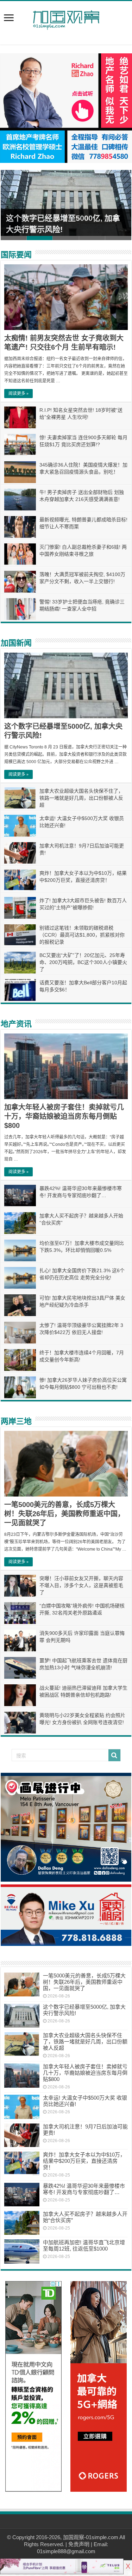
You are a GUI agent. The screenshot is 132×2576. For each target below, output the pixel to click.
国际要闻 (16, 255)
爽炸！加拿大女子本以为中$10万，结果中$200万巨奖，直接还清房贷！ (84, 2161)
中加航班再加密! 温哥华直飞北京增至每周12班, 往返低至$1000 (84, 2245)
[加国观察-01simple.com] (66, 18)
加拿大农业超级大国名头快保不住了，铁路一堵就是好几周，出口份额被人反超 (81, 798)
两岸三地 (16, 1421)
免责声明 (79, 2544)
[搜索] (114, 1755)
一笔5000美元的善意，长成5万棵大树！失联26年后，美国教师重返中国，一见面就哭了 (64, 1514)
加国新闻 (16, 643)
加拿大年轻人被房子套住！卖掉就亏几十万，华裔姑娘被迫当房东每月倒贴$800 (64, 1116)
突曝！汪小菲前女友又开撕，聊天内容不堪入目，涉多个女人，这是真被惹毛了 (81, 1585)
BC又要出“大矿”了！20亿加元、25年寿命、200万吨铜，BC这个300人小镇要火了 (83, 962)
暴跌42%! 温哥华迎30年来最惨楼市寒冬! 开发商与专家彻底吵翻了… (84, 2189)
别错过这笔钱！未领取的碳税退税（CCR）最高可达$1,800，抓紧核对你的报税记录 (82, 935)
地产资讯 (16, 1024)
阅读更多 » (18, 394)
